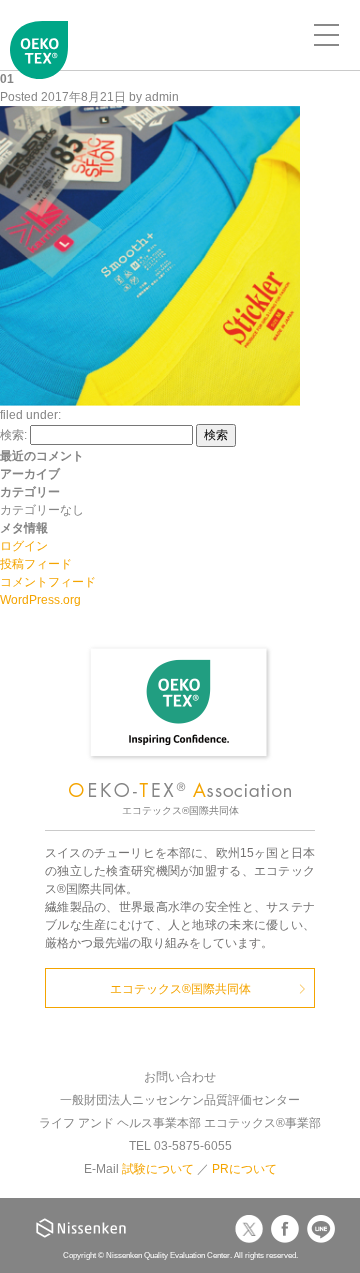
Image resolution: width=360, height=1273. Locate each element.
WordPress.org (40, 600)
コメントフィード (48, 582)
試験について (158, 1169)
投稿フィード (36, 564)
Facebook (285, 1229)
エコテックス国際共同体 (39, 66)
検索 (216, 435)
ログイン (24, 546)
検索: (13, 435)
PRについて (244, 1169)
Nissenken (81, 1228)
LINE (321, 1229)
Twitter (249, 1229)
